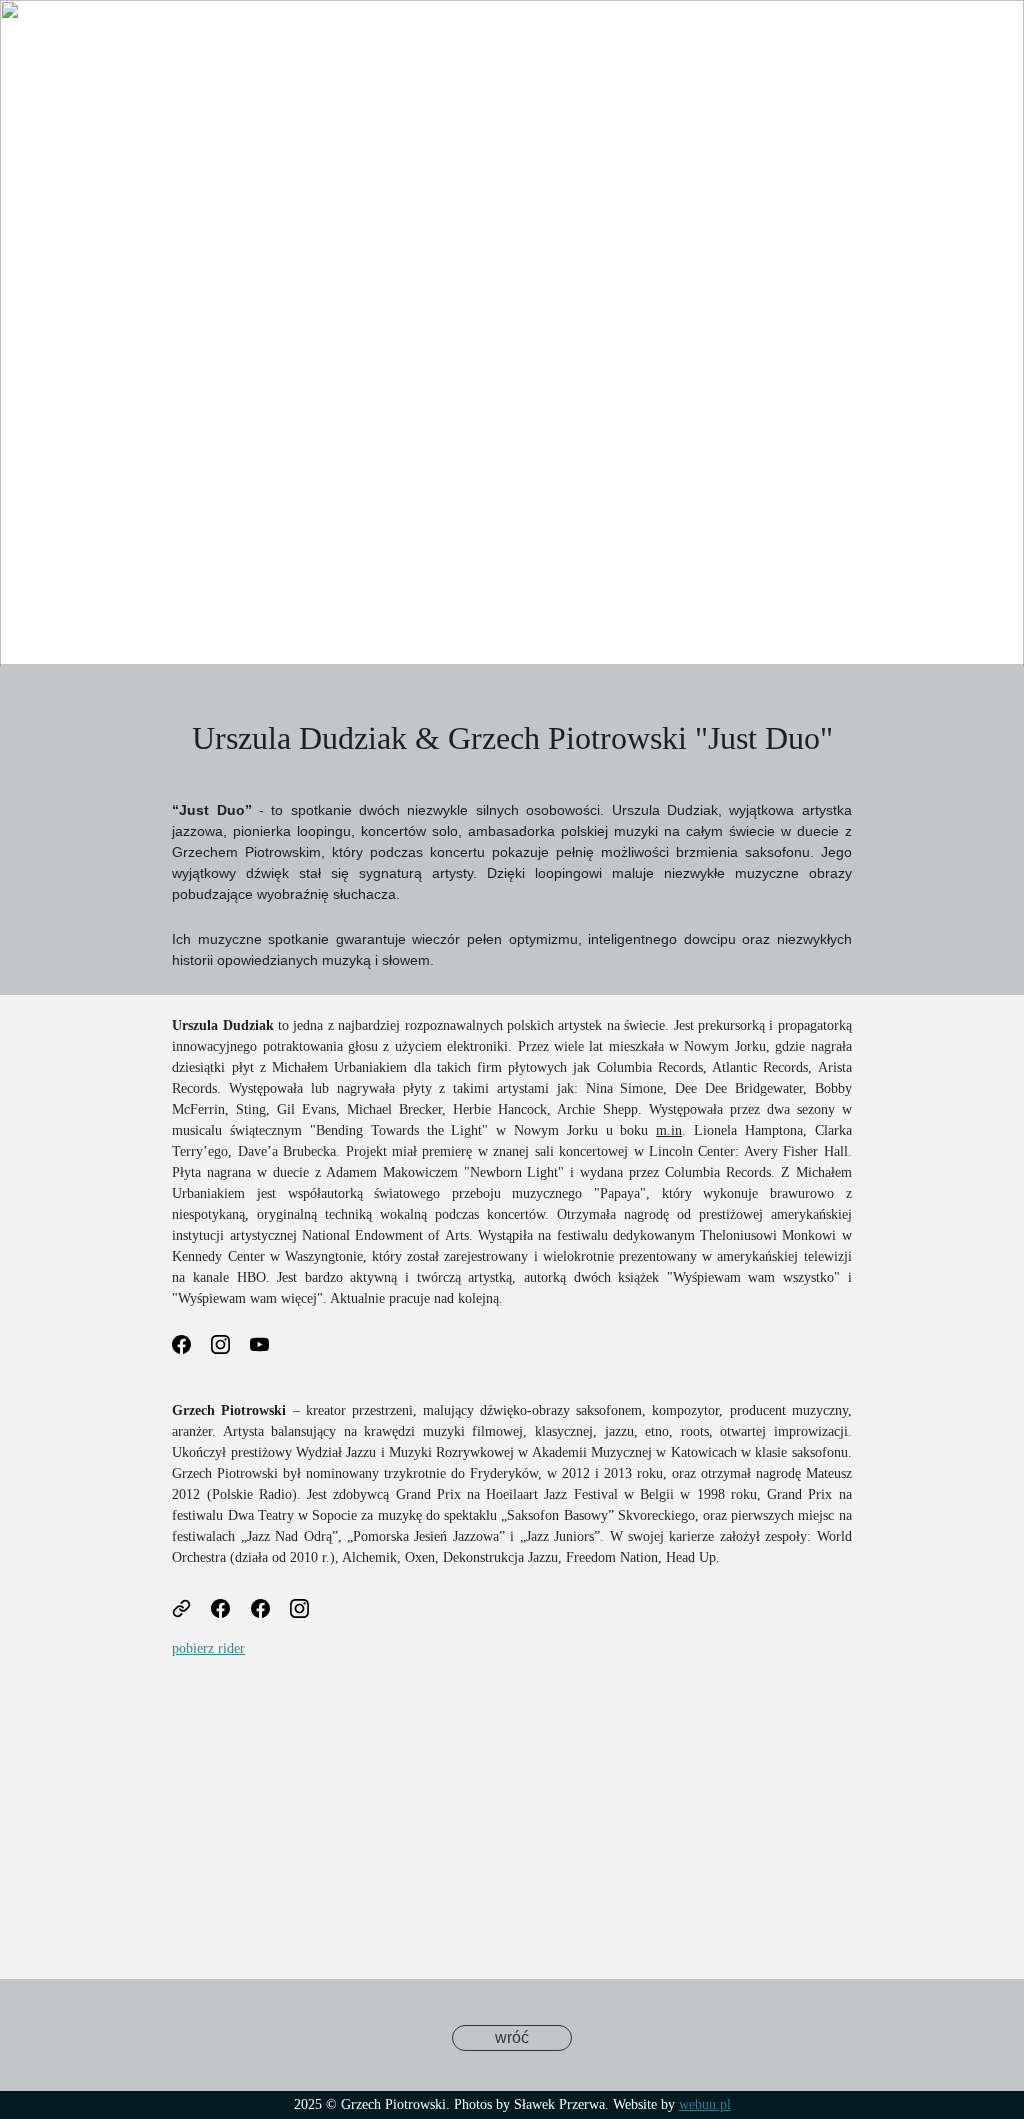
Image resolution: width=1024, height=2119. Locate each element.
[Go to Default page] (191, 1608)
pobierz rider (208, 1648)
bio (89, 41)
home (36, 41)
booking (655, 41)
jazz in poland (65, 81)
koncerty (294, 41)
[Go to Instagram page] (967, 62)
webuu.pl (705, 2104)
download (570, 41)
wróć (512, 2037)
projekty (150, 41)
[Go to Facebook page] (929, 62)
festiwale (377, 41)
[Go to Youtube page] (997, 62)
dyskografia (472, 41)
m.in (669, 1130)
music (221, 41)
